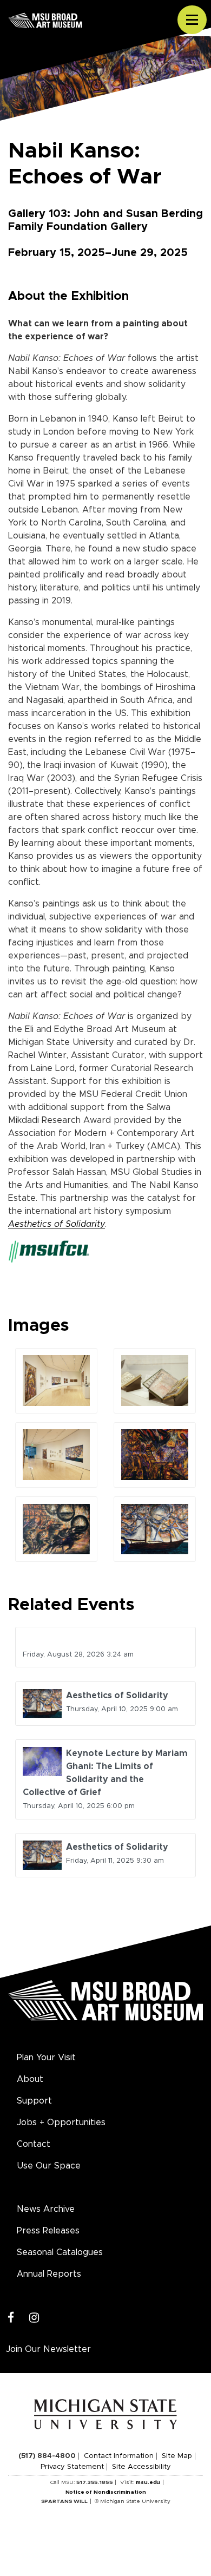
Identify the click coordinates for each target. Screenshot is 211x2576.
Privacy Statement (72, 2467)
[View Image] (57, 1380)
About (30, 2079)
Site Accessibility (141, 2467)
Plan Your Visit (46, 2058)
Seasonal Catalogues (60, 2252)
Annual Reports (49, 2274)
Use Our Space (49, 2166)
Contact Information (119, 2456)
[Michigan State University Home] (106, 2414)
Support (34, 2101)
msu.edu (148, 2482)
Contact (34, 2144)
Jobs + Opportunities (61, 2122)
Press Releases (48, 2231)
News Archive (46, 2209)
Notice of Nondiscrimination (106, 2492)
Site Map (177, 2456)
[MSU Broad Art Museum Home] (105, 2007)
